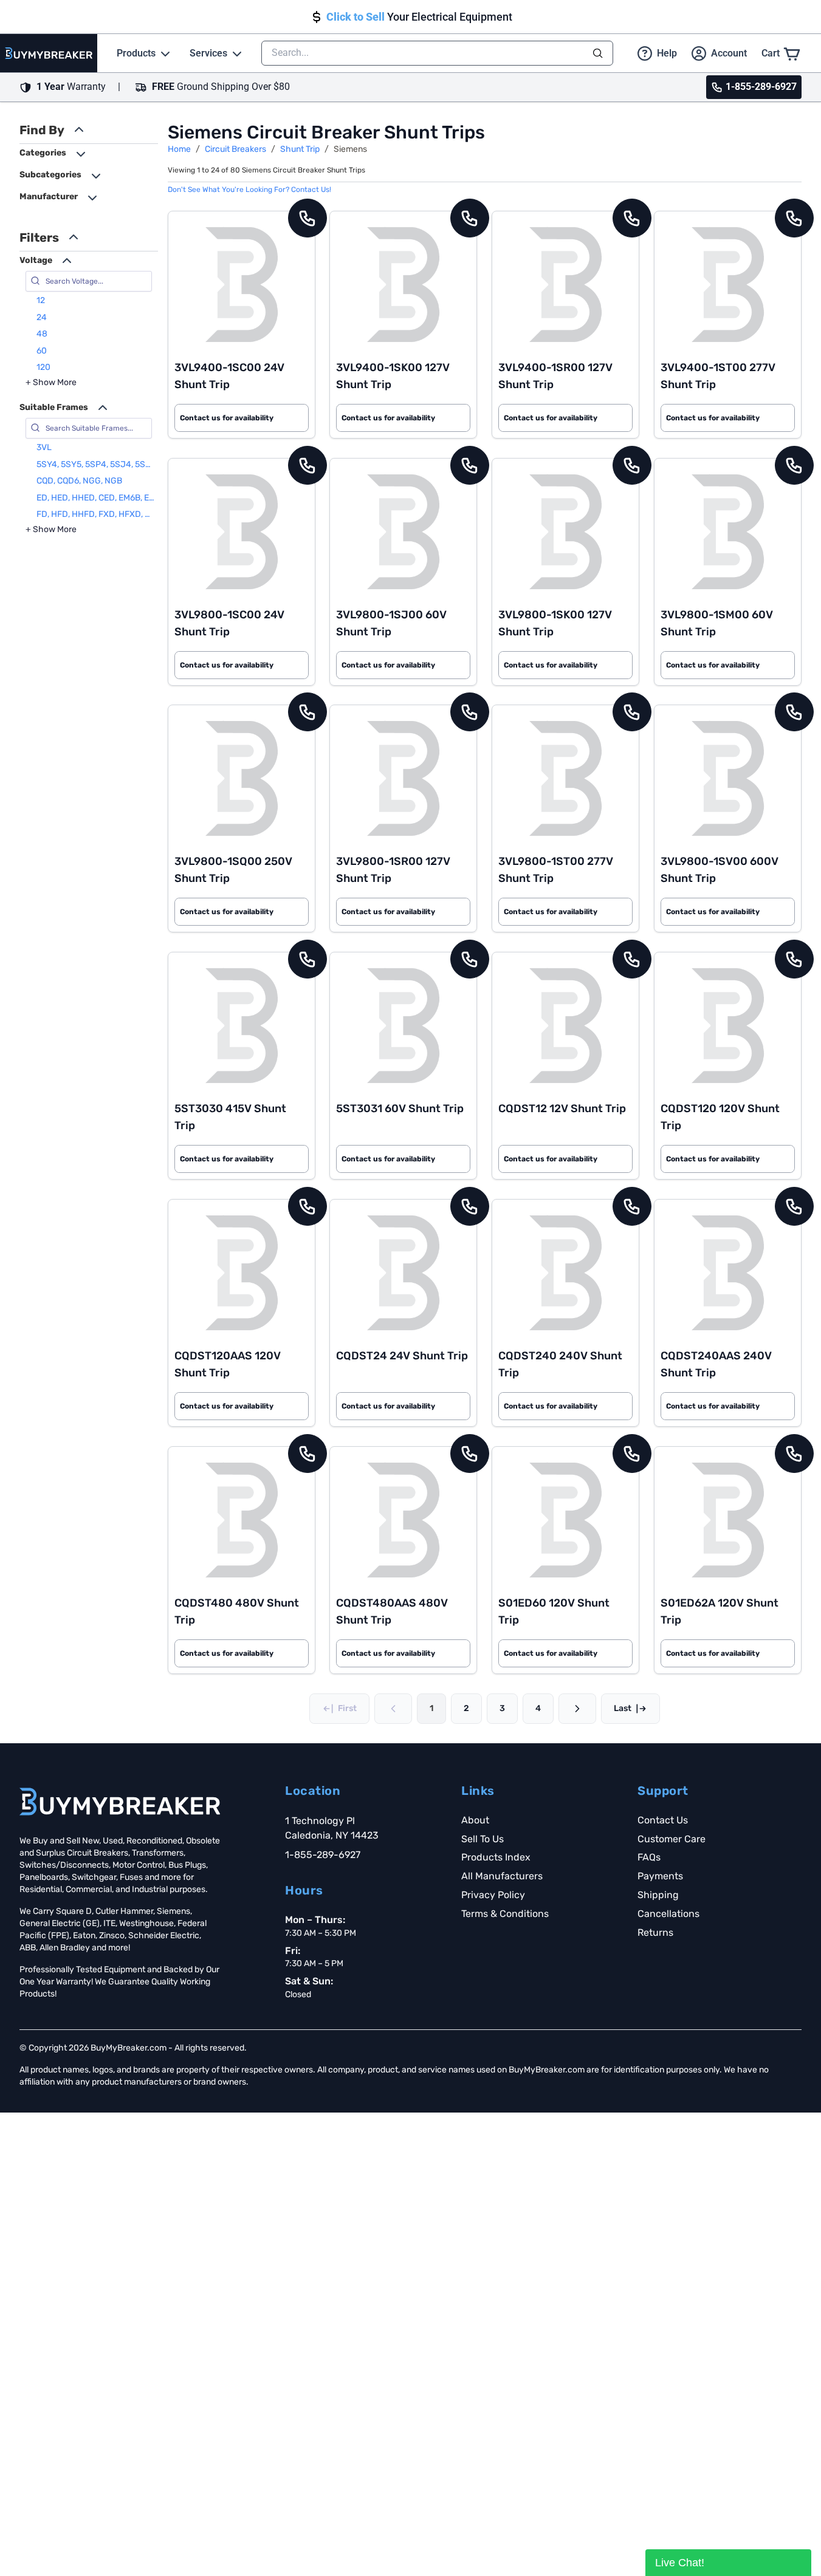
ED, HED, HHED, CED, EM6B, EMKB (96, 498)
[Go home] (120, 1802)
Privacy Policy (493, 1895)
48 (42, 334)
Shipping (658, 1895)
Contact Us (663, 1820)
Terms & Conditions (505, 1914)
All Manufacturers (502, 1876)
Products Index (496, 1857)
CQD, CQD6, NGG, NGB (79, 481)
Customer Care (672, 1839)
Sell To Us (483, 1839)
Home (179, 149)
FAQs (649, 1857)
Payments (660, 1876)
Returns (655, 1932)
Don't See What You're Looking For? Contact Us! (249, 190)
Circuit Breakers (235, 149)
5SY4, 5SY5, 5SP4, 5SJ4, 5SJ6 (96, 464)
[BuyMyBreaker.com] (49, 53)
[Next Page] (577, 1709)
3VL (44, 447)
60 (42, 351)
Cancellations (668, 1914)
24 (42, 317)
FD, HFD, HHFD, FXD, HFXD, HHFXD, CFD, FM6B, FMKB (96, 514)
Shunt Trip (300, 149)
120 (43, 367)
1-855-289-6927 (323, 1855)
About (475, 1820)
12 (41, 300)
